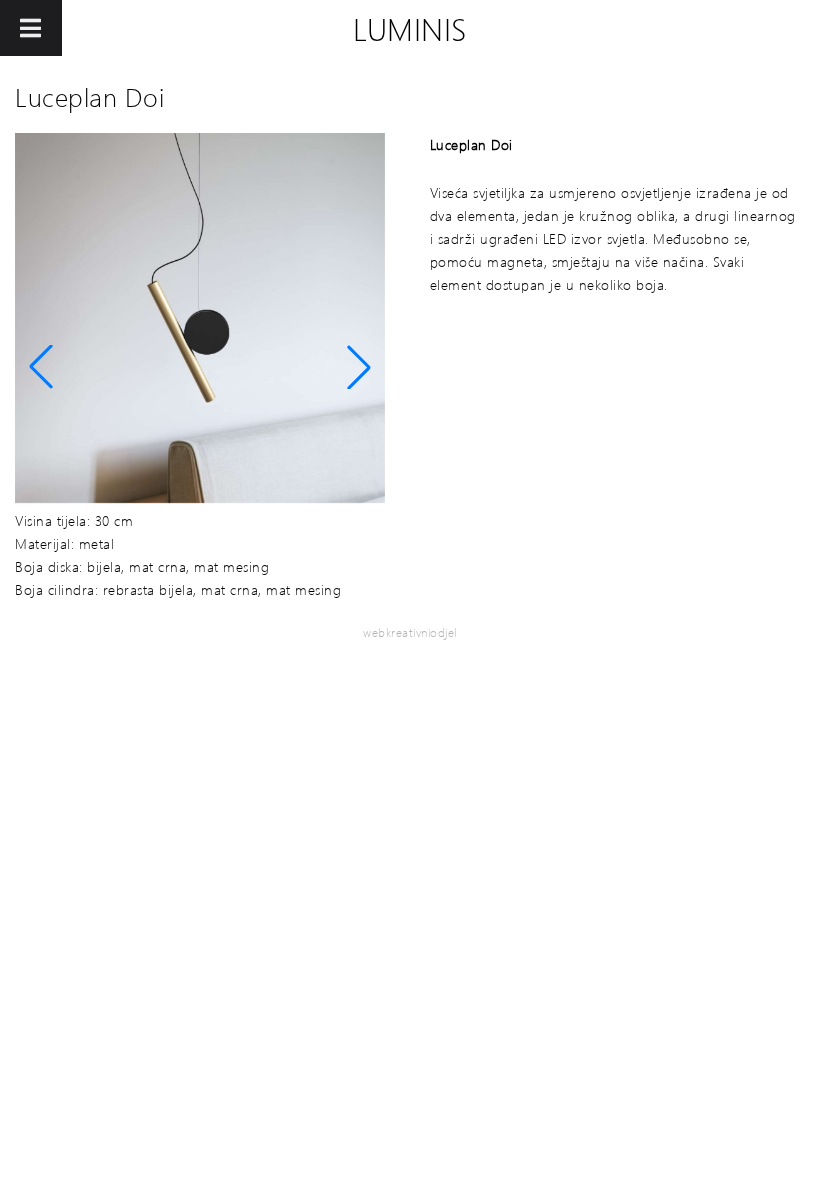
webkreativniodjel (410, 632)
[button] (41, 367)
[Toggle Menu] (31, 28)
